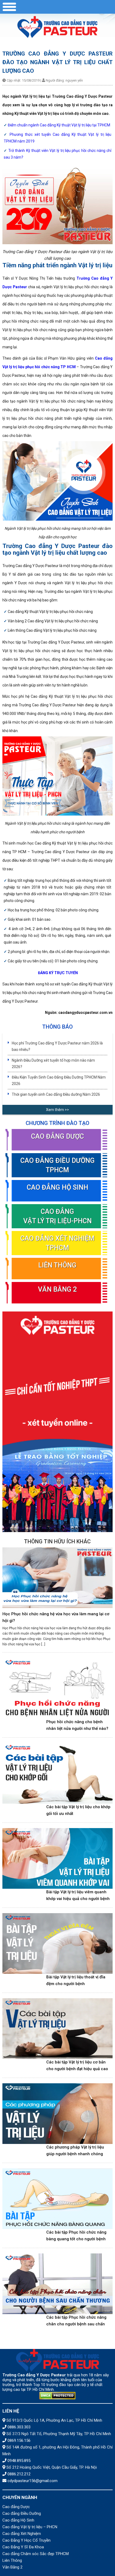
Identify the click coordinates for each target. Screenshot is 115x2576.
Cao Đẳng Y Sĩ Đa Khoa (23, 2547)
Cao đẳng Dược (57, 1136)
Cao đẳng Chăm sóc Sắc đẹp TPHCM (36, 2554)
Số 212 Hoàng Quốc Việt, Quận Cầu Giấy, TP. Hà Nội (52, 2467)
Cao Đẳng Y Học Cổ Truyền (26, 2540)
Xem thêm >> (57, 1110)
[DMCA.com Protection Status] (58, 2396)
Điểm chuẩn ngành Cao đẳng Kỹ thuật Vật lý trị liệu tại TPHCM (59, 125)
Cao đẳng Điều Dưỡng (22, 2513)
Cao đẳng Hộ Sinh (57, 1187)
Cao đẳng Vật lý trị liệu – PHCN (30, 2527)
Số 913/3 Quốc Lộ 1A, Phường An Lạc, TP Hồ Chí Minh (54, 2420)
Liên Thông (57, 1265)
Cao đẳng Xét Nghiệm (22, 2534)
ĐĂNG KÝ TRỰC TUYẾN (58, 973)
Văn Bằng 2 (57, 1289)
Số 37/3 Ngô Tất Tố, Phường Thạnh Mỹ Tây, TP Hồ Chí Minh (59, 2434)
